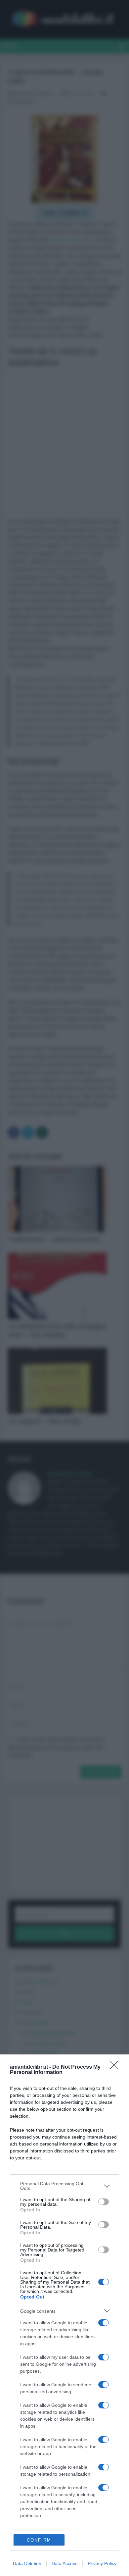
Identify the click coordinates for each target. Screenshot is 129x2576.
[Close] (116, 2067)
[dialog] (64, 2315)
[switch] (104, 2202)
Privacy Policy (102, 2563)
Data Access (64, 2563)
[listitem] (64, 2186)
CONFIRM (39, 2540)
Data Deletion (27, 2563)
